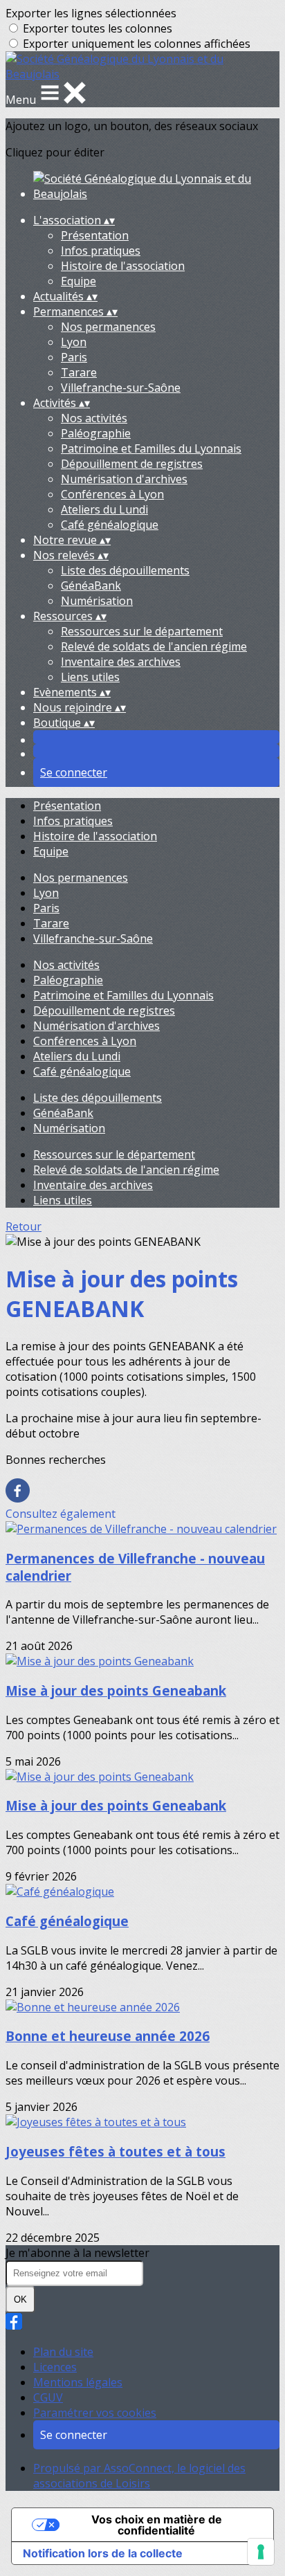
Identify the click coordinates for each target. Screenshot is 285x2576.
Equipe (79, 281)
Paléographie (96, 433)
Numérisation (97, 601)
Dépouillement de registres (132, 464)
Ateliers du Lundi (104, 509)
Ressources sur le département (142, 631)
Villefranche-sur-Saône (121, 388)
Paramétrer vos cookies (95, 2413)
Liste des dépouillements (125, 570)
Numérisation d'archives (124, 479)
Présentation (95, 235)
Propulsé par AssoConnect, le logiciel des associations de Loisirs (139, 2476)
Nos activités (94, 418)
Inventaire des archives (121, 662)
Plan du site (63, 2352)
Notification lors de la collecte (103, 2553)
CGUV (48, 2397)
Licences (55, 2367)
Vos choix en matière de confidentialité (157, 2525)
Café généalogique (110, 525)
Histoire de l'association (123, 266)
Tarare (79, 372)
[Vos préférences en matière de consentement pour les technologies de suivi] (261, 2552)
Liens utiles (90, 677)
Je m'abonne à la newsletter (77, 2253)
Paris (74, 357)
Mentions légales (78, 2382)
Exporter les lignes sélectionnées (91, 13)
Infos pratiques (101, 251)
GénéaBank (91, 586)
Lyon (74, 342)
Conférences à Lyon (112, 494)
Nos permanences (108, 327)
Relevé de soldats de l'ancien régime (154, 646)
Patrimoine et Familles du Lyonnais (151, 448)
